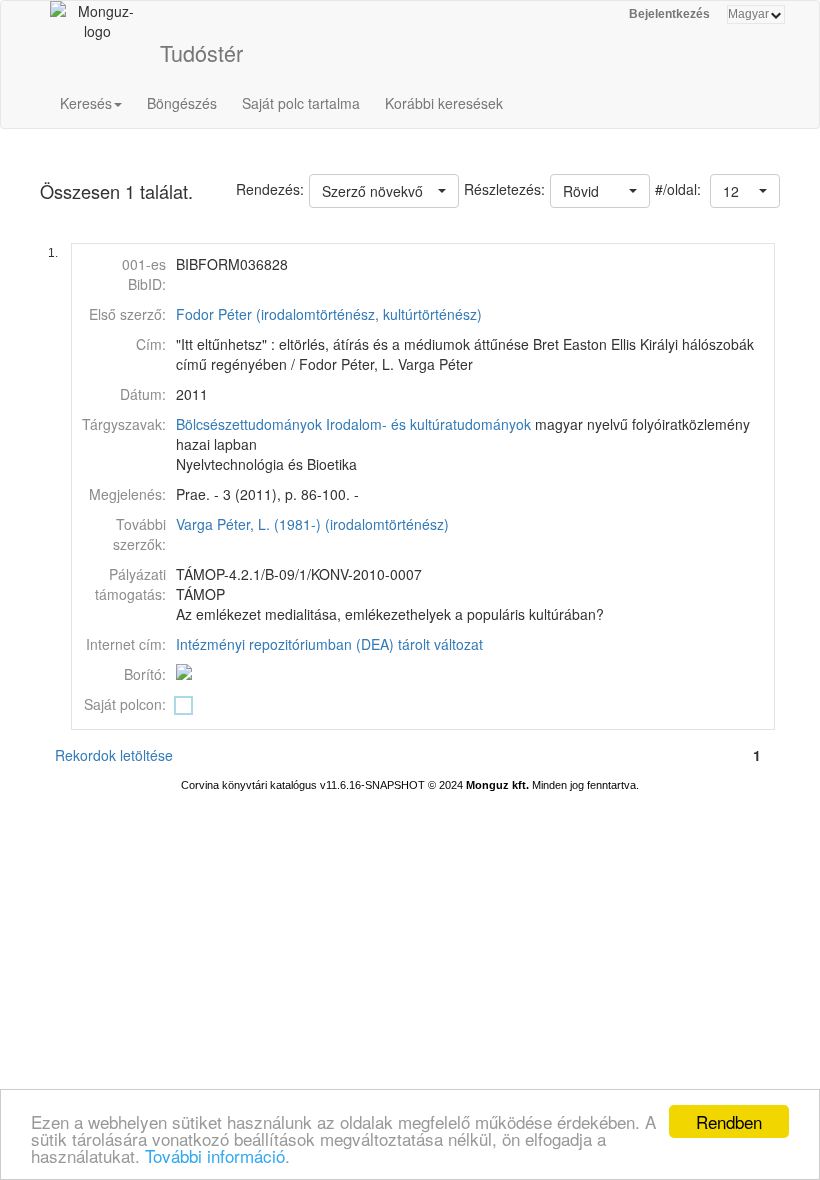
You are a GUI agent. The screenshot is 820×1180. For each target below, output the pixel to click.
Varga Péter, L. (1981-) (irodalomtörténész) (312, 524)
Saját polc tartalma (301, 103)
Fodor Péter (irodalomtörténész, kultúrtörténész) (329, 314)
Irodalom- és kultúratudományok (428, 424)
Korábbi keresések (444, 103)
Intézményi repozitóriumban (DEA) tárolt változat (329, 644)
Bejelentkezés (669, 14)
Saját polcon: (125, 704)
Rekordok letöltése (114, 755)
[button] (745, 191)
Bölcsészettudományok (249, 424)
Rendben (729, 1121)
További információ (215, 1155)
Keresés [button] (86, 103)
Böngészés (182, 103)
